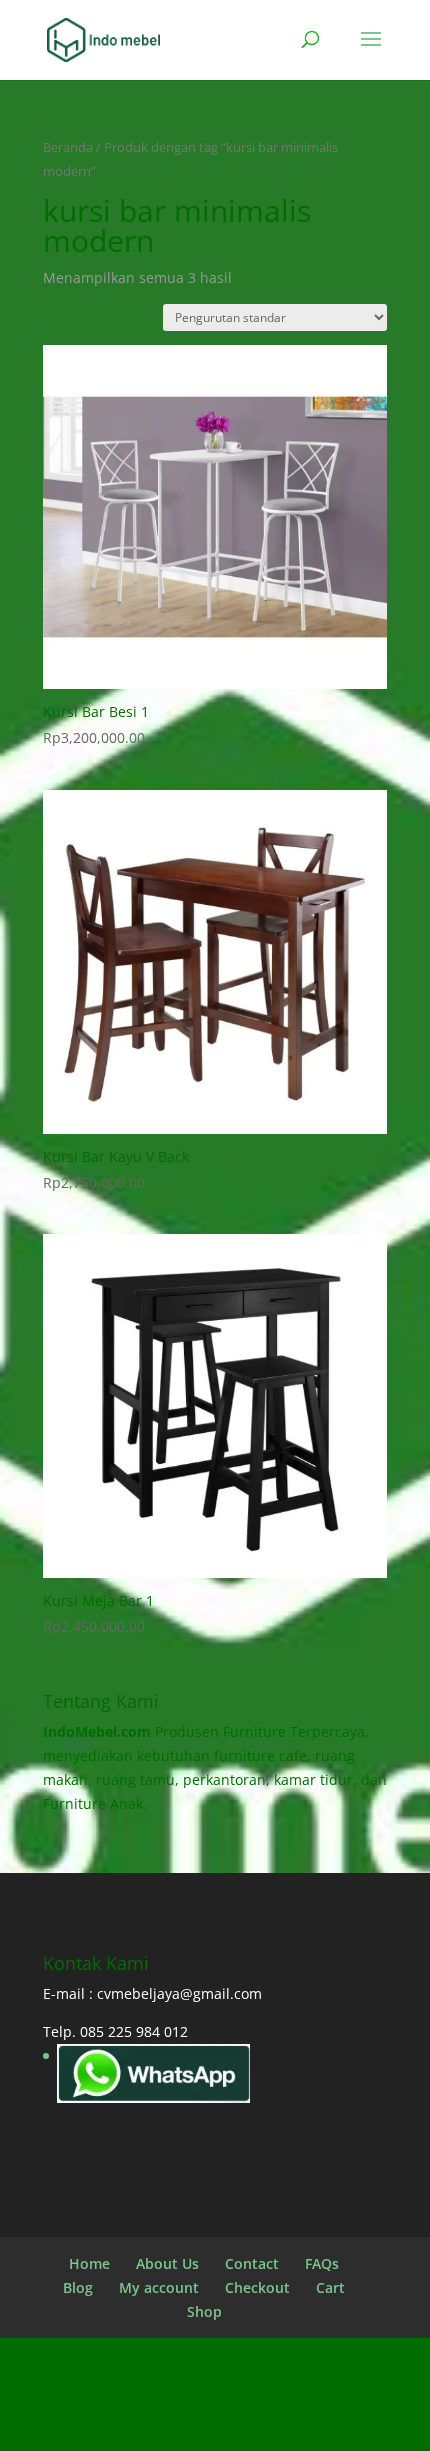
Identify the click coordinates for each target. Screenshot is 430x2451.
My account (159, 2287)
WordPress (215, 2422)
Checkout (257, 2287)
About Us (167, 2263)
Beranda (68, 147)
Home (89, 2263)
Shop (204, 2311)
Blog (78, 2287)
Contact (252, 2263)
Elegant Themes (211, 2398)
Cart (330, 2287)
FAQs (322, 2263)
